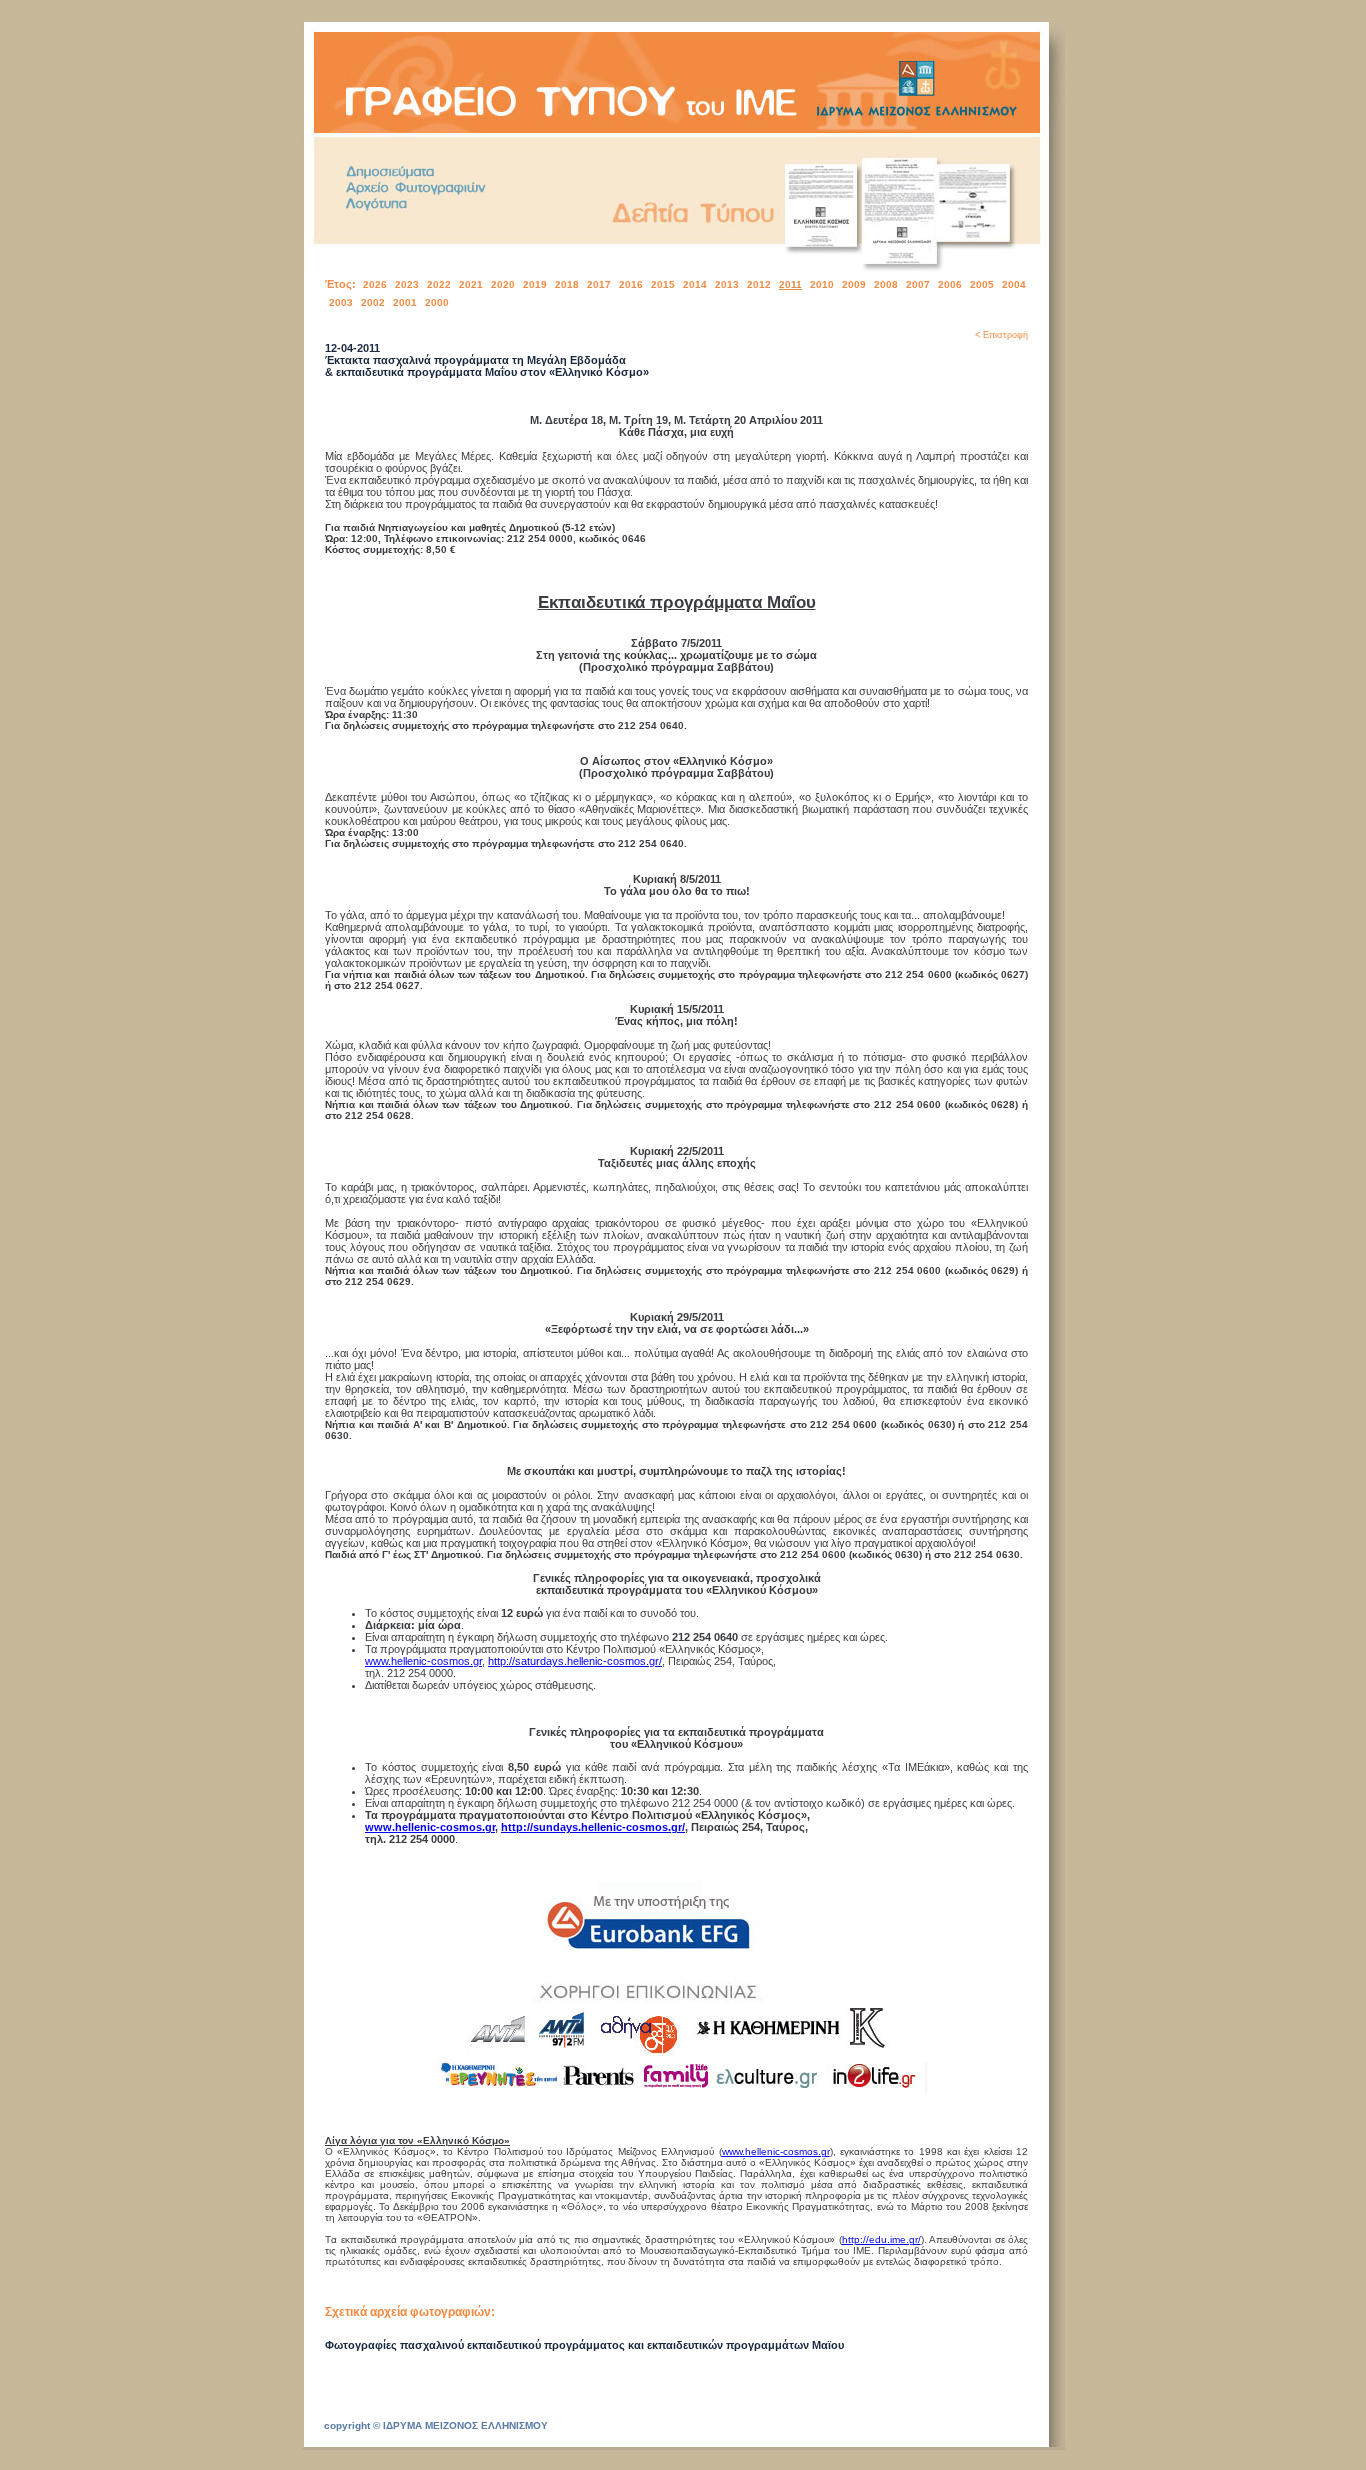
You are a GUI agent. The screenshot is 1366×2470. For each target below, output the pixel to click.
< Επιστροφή (1001, 335)
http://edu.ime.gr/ (881, 2239)
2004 (1014, 284)
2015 (663, 284)
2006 (950, 284)
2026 (375, 284)
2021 (471, 284)
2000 (437, 302)
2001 (405, 302)
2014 (695, 284)
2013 (727, 284)
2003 (341, 302)
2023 (407, 284)
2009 (854, 284)
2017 (599, 284)
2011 (790, 284)
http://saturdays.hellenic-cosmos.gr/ (575, 1661)
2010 (822, 284)
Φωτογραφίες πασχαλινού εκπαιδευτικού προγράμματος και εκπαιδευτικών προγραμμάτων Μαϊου (584, 2345)
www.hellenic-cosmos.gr (423, 1661)
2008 (886, 284)
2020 (503, 284)
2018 (567, 284)
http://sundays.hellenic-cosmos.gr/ (593, 1827)
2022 (439, 284)
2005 (982, 284)
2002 (373, 302)
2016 (631, 284)
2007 (918, 284)
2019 (535, 284)
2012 (759, 284)
